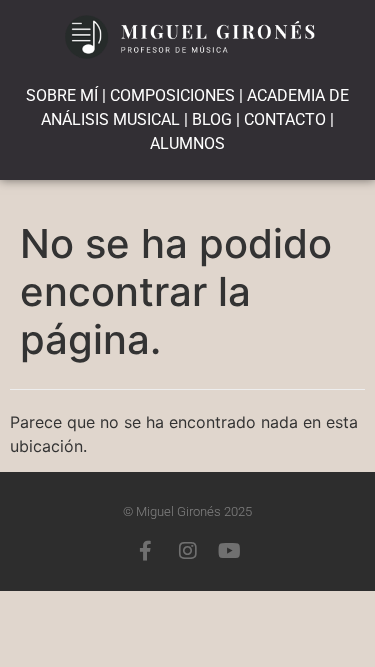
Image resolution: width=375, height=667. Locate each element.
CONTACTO (285, 119)
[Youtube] (230, 551)
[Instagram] (188, 551)
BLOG (212, 119)
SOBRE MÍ (62, 95)
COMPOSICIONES (172, 95)
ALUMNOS (187, 143)
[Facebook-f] (146, 551)
